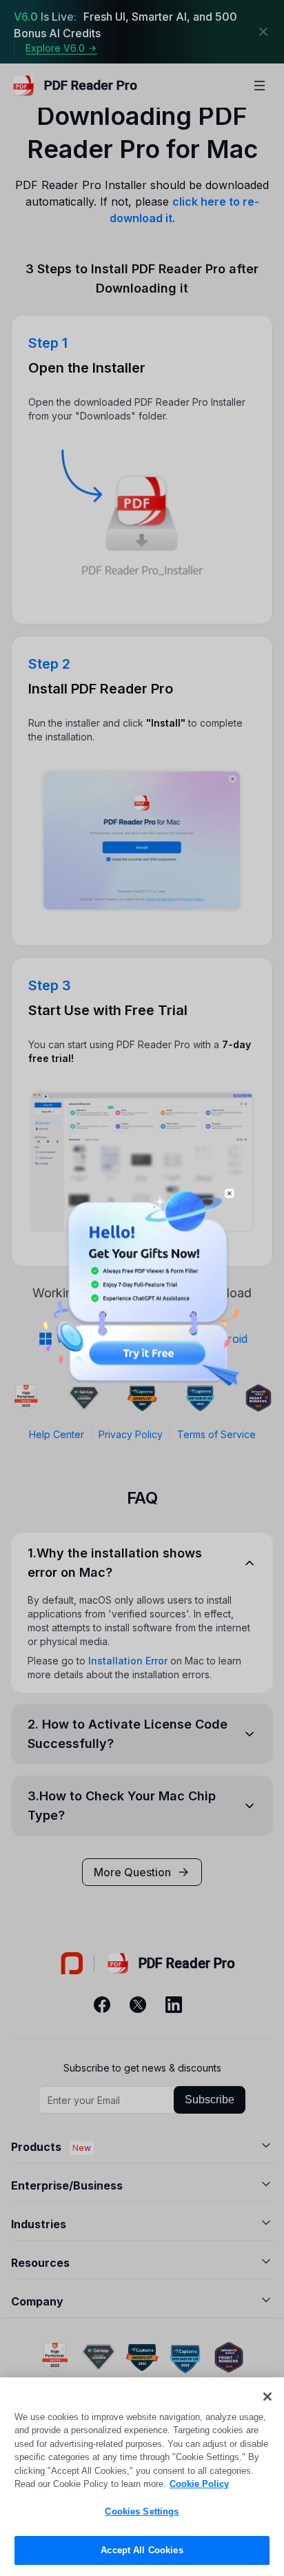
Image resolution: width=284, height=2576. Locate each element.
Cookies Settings (142, 2511)
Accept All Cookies (142, 2550)
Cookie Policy (199, 2484)
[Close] (267, 2397)
